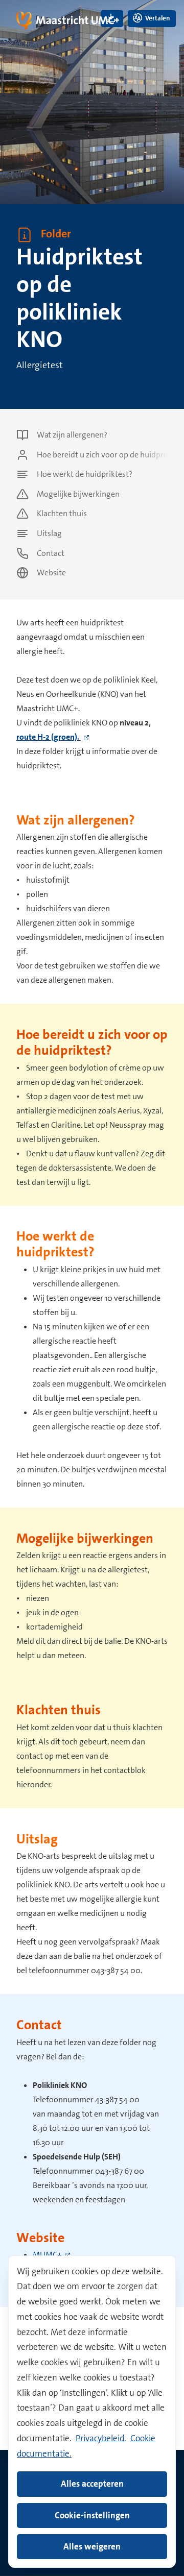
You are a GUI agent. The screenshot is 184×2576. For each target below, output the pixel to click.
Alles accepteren (92, 2484)
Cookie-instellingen (92, 2515)
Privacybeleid (100, 2438)
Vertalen (157, 18)
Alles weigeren (92, 2546)
